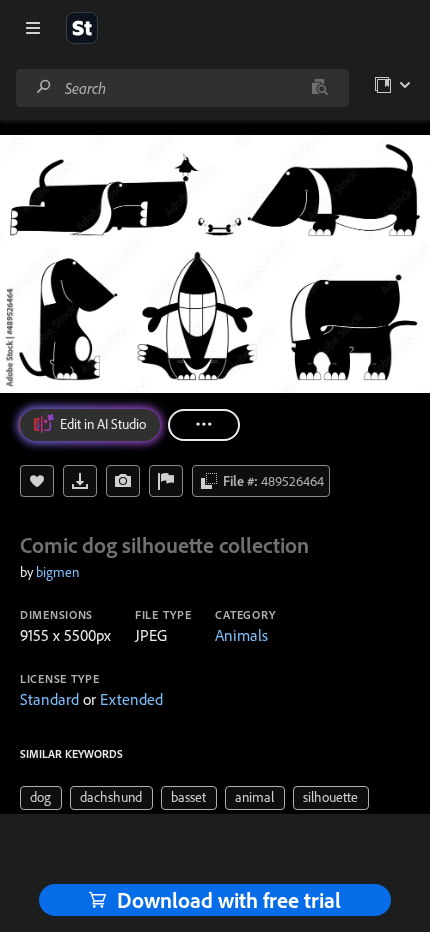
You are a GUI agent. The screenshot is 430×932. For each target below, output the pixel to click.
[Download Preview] (80, 481)
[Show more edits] (204, 425)
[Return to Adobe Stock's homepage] (82, 28)
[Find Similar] (123, 481)
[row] (41, 798)
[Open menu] (33, 28)
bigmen (57, 572)
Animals (241, 635)
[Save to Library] (37, 481)
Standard (49, 699)
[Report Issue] (166, 481)
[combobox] (182, 88)
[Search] (44, 87)
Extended (131, 699)
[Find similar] (319, 88)
